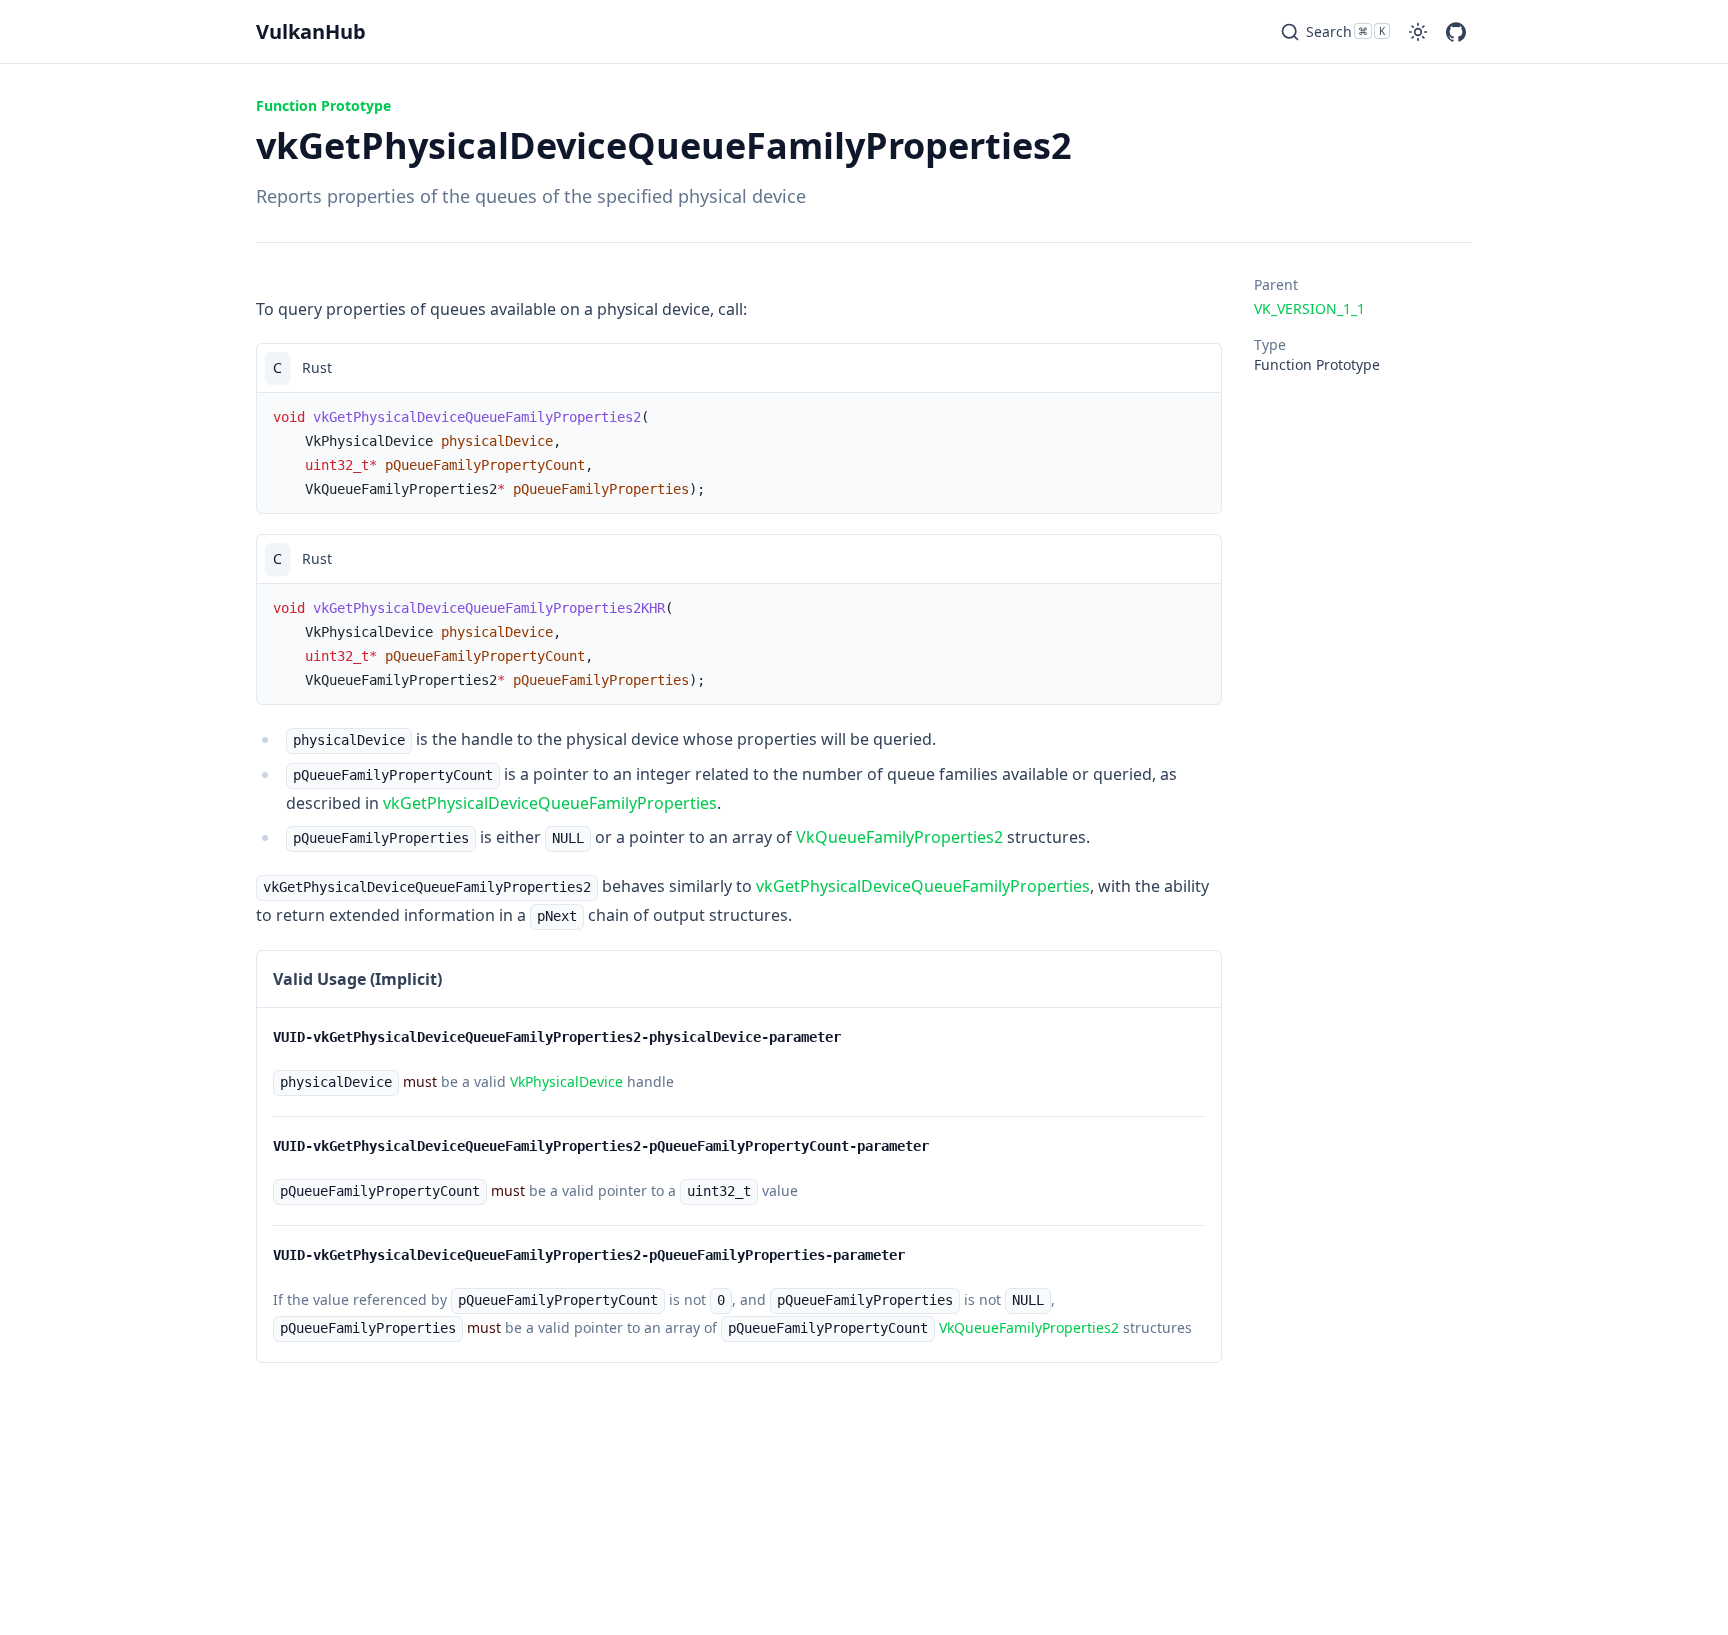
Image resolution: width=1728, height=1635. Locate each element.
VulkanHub (311, 31)
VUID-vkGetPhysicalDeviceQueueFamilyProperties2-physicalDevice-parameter (557, 1037)
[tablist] (739, 367)
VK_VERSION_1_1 (1309, 308)
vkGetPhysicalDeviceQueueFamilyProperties (550, 803)
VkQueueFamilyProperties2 (899, 837)
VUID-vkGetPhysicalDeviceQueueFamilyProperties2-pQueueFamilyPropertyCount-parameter (601, 1146)
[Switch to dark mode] (1418, 32)
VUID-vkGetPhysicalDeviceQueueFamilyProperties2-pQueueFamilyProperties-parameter (589, 1255)
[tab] (277, 368)
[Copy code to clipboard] (1197, 368)
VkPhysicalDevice (566, 1081)
